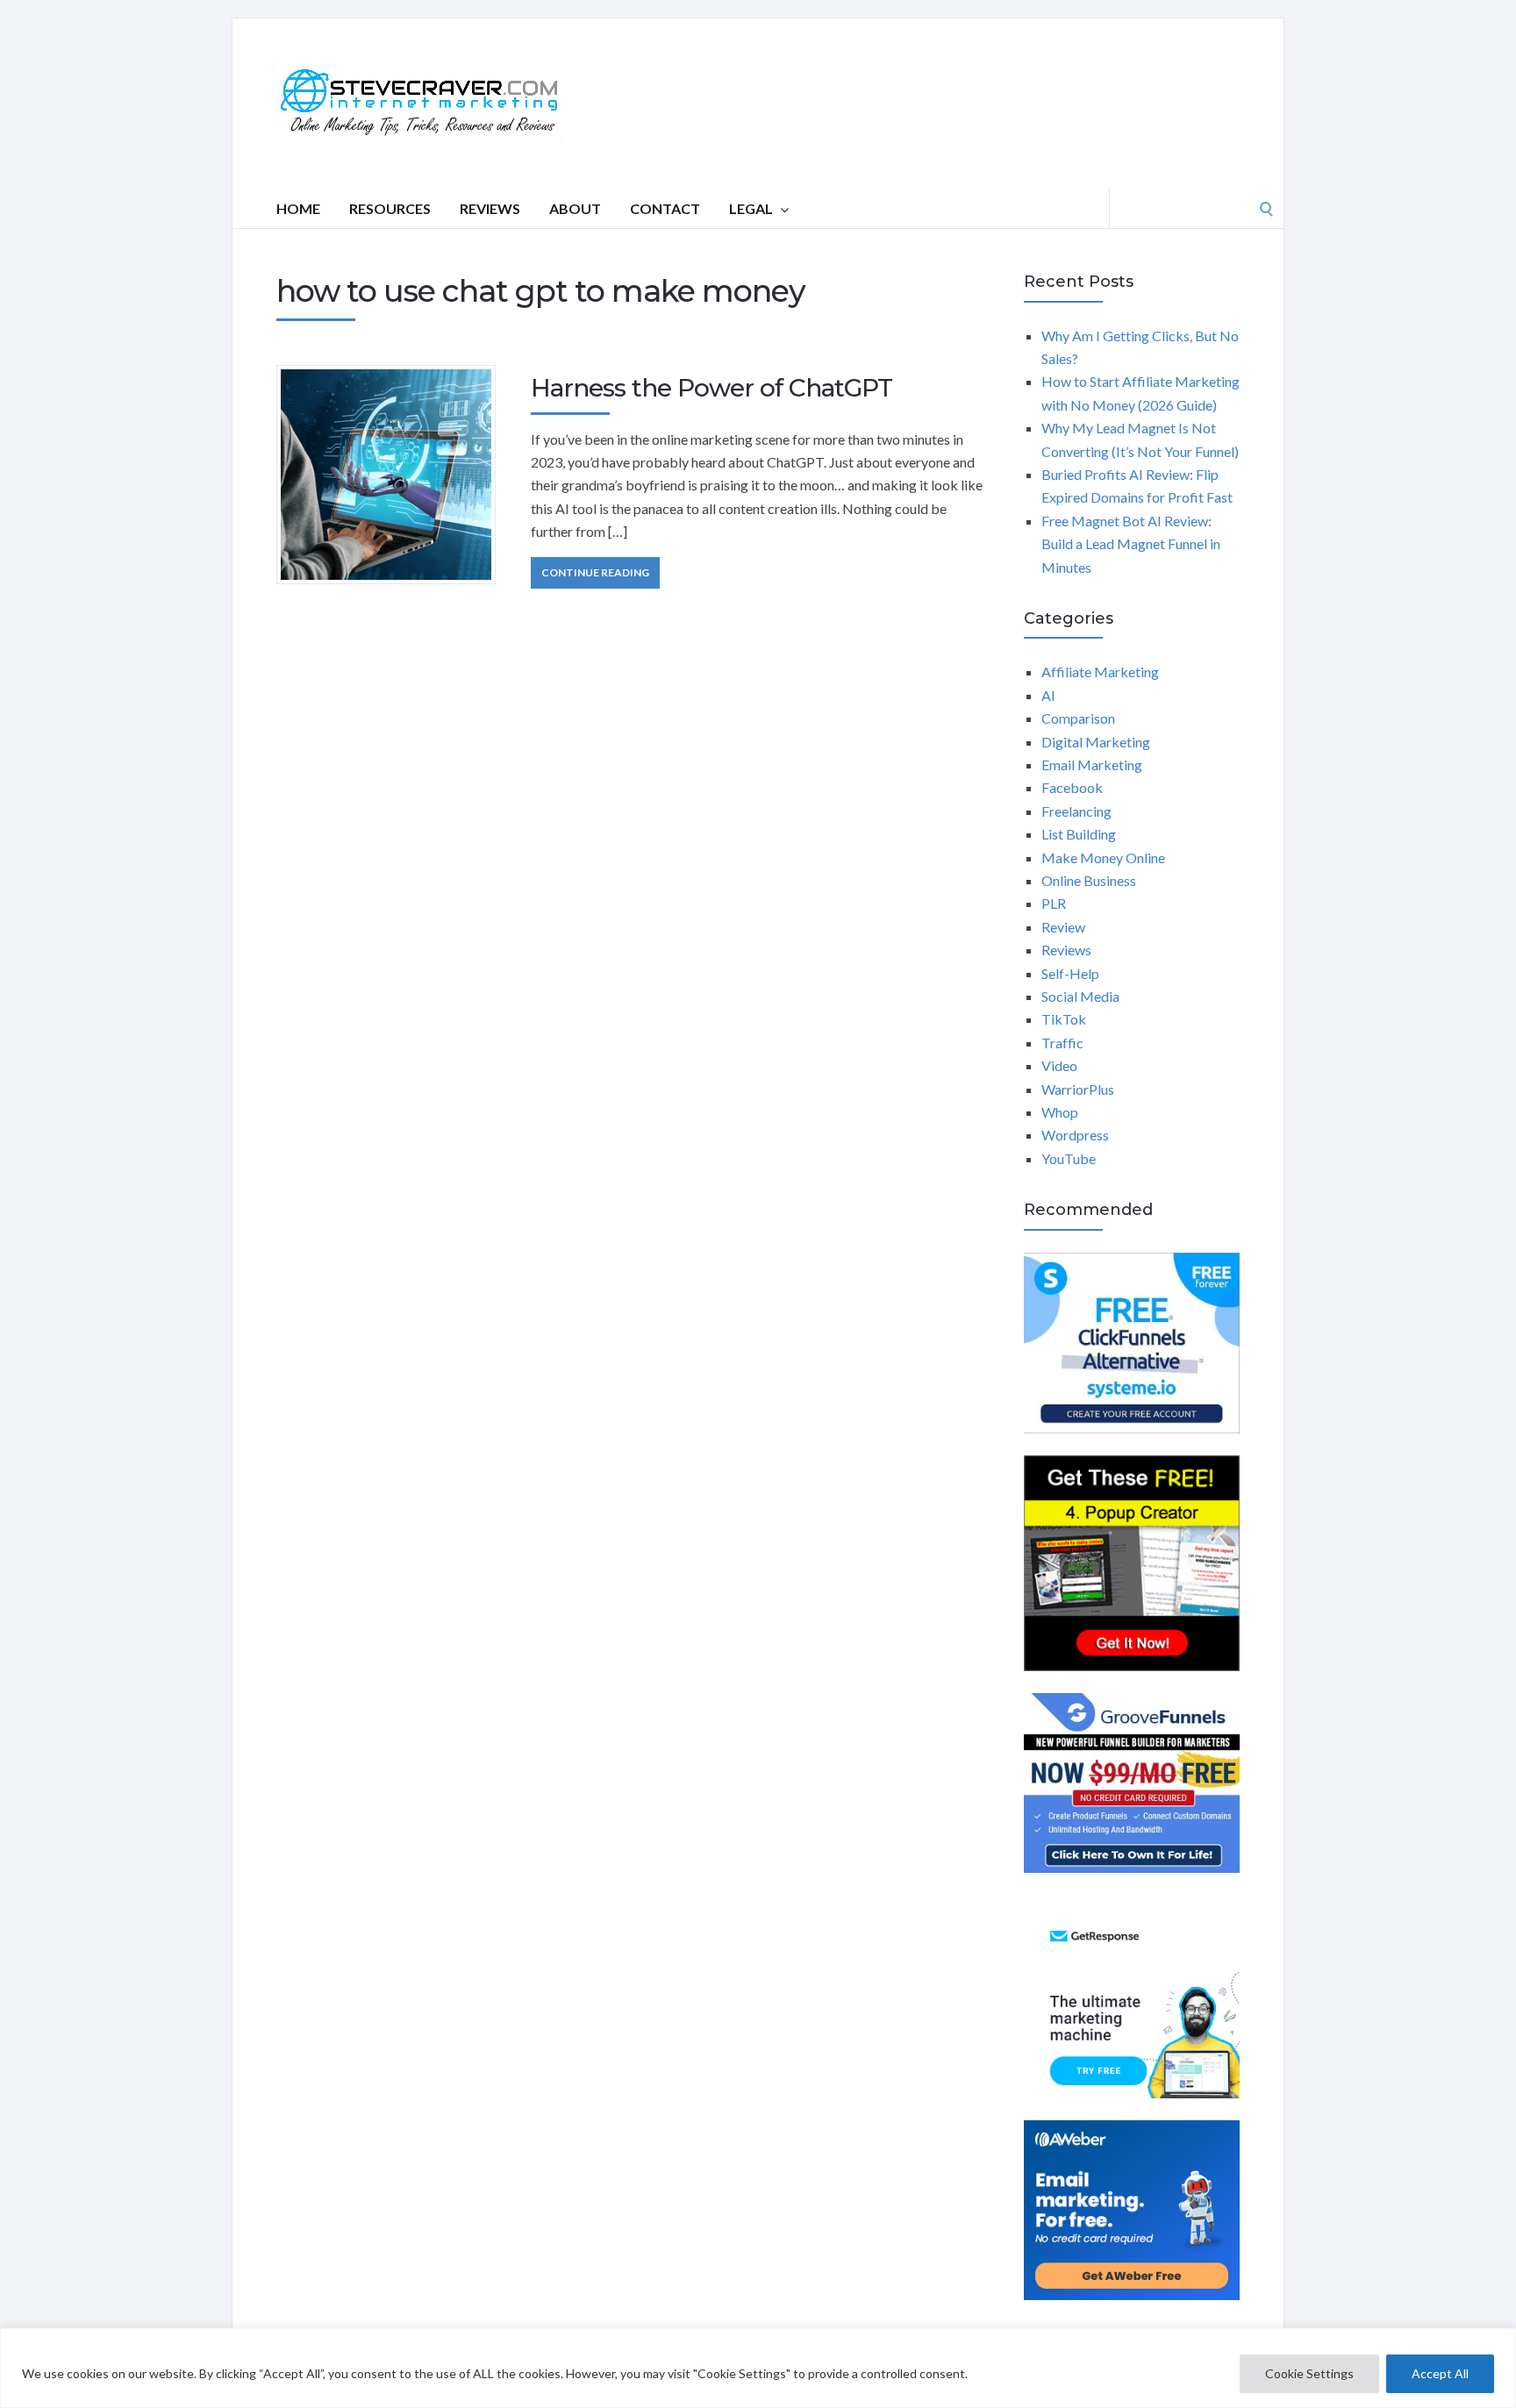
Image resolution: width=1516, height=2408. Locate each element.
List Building (1079, 834)
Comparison (1078, 718)
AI (1048, 695)
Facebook (1072, 787)
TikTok (1064, 1019)
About (575, 208)
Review (1063, 927)
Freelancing (1076, 811)
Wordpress (1075, 1135)
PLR (1054, 903)
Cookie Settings (1309, 2373)
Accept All (1440, 2373)
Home (298, 208)
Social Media (1080, 996)
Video (1059, 1065)
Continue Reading (595, 572)
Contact (665, 208)
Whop (1060, 1112)
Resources (390, 208)
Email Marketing (1092, 765)
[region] (758, 2368)
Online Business (1089, 880)
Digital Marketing (1096, 742)
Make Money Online (1103, 857)
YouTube (1069, 1158)
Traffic (1062, 1043)
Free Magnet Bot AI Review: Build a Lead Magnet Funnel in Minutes (1131, 544)
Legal (751, 208)
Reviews (490, 208)
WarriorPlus (1078, 1089)
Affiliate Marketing (1100, 672)
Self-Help (1070, 973)
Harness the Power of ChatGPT (712, 388)
